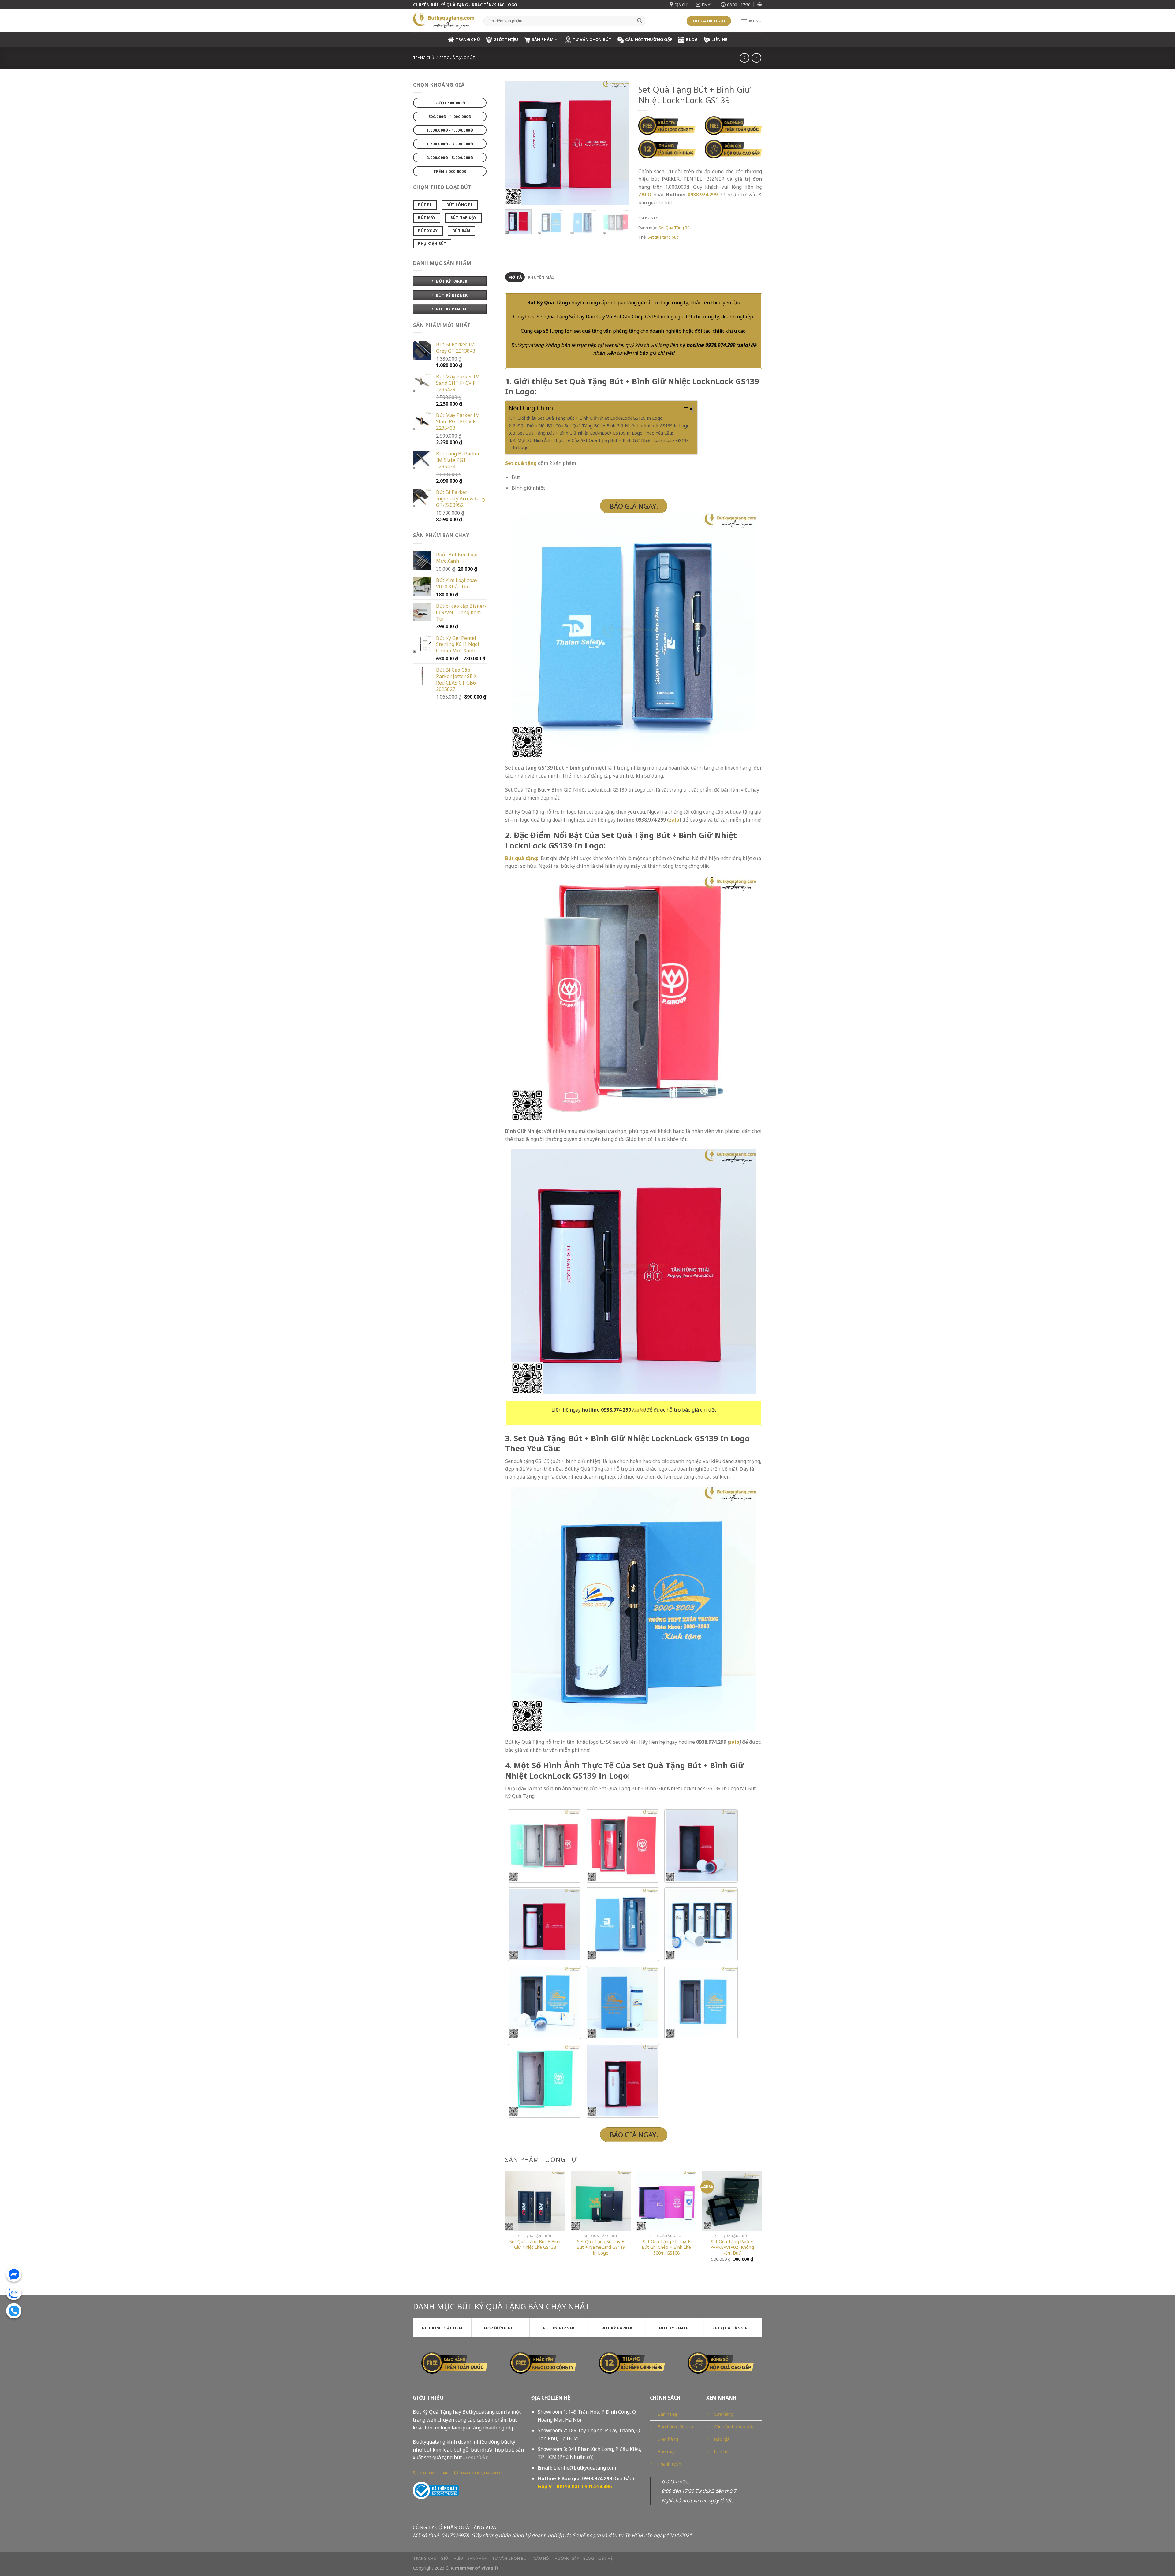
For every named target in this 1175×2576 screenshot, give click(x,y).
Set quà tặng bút (663, 237)
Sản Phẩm (543, 39)
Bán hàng (667, 2414)
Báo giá (722, 2439)
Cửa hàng (724, 2414)
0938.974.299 (703, 195)
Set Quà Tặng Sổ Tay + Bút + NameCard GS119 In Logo (601, 2247)
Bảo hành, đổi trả (675, 2427)
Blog (692, 39)
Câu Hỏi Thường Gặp (649, 39)
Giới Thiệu (506, 39)
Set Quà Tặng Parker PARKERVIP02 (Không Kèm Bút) (732, 2247)
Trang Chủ (468, 39)
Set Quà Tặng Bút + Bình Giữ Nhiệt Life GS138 (535, 2245)
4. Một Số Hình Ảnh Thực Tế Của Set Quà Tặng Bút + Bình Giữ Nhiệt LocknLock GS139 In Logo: (601, 444)
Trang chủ (424, 58)
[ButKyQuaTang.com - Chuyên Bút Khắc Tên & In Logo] (444, 21)
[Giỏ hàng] (760, 4)
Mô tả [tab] (515, 277)
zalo (743, 345)
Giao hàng (668, 2439)
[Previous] (515, 143)
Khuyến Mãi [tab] (541, 277)
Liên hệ (719, 39)
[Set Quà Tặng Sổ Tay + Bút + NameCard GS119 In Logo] (601, 2201)
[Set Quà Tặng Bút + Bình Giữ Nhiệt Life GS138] (535, 2201)
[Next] (619, 143)
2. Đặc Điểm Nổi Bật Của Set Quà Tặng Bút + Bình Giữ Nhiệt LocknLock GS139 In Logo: (602, 426)
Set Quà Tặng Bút (457, 58)
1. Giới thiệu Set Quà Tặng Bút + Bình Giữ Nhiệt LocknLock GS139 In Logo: (588, 418)
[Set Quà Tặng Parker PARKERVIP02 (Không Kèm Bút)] (732, 2201)
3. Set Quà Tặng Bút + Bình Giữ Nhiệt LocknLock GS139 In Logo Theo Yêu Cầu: (593, 433)
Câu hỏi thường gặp (734, 2427)
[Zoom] (513, 197)
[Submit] (640, 21)
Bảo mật (666, 2451)
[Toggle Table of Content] (684, 409)
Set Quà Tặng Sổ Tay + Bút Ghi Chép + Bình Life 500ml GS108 (666, 2247)
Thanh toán (669, 2464)
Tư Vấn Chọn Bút (592, 39)
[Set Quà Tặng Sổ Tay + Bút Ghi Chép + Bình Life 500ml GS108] (666, 2201)
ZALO (645, 195)
